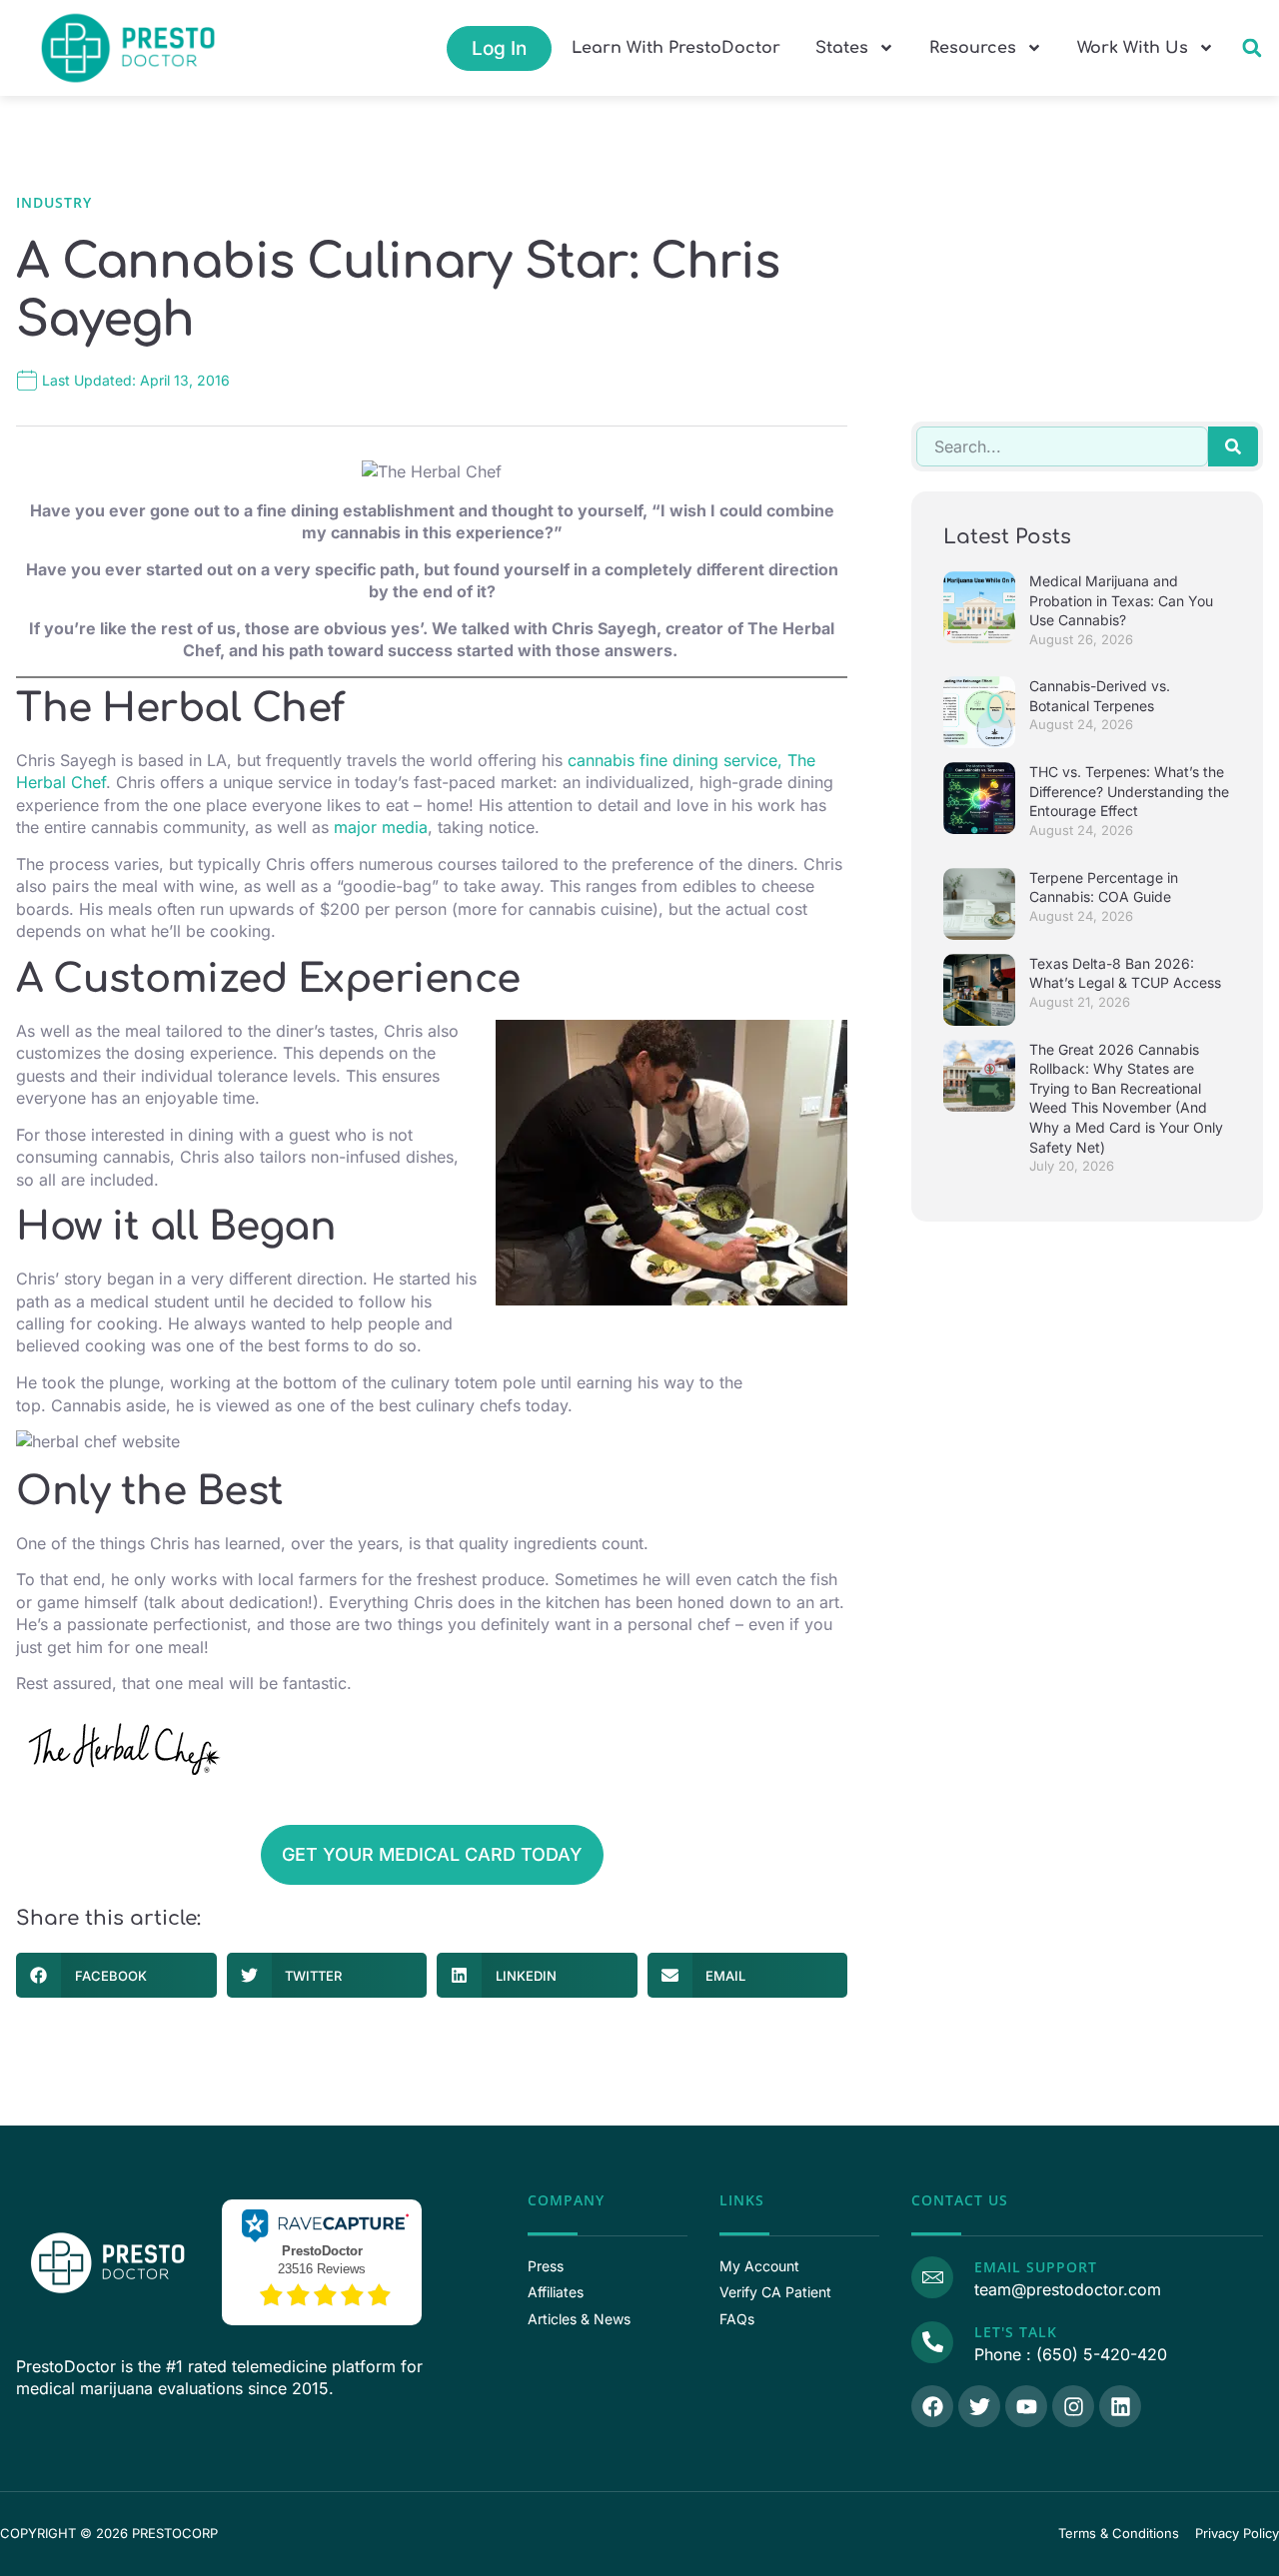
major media (381, 827)
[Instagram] (1073, 2406)
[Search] (1233, 446)
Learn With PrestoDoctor (676, 48)
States (842, 48)
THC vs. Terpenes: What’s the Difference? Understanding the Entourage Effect (1129, 791)
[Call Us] (932, 2342)
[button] (1252, 48)
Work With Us (1133, 48)
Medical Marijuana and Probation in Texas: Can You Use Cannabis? (1121, 600)
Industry (54, 202)
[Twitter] (979, 2406)
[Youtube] (1026, 2406)
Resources (973, 48)
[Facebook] (932, 2406)
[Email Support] (932, 2277)
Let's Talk (1016, 2332)
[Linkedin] (1120, 2406)
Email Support (1036, 2267)
